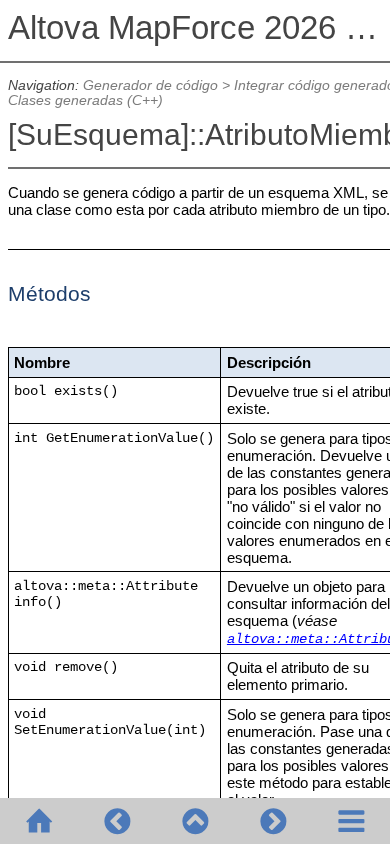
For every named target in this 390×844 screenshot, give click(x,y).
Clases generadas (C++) (85, 100)
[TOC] (351, 821)
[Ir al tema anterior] (117, 821)
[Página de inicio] (39, 821)
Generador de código (150, 85)
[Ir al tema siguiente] (273, 821)
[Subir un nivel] (195, 821)
